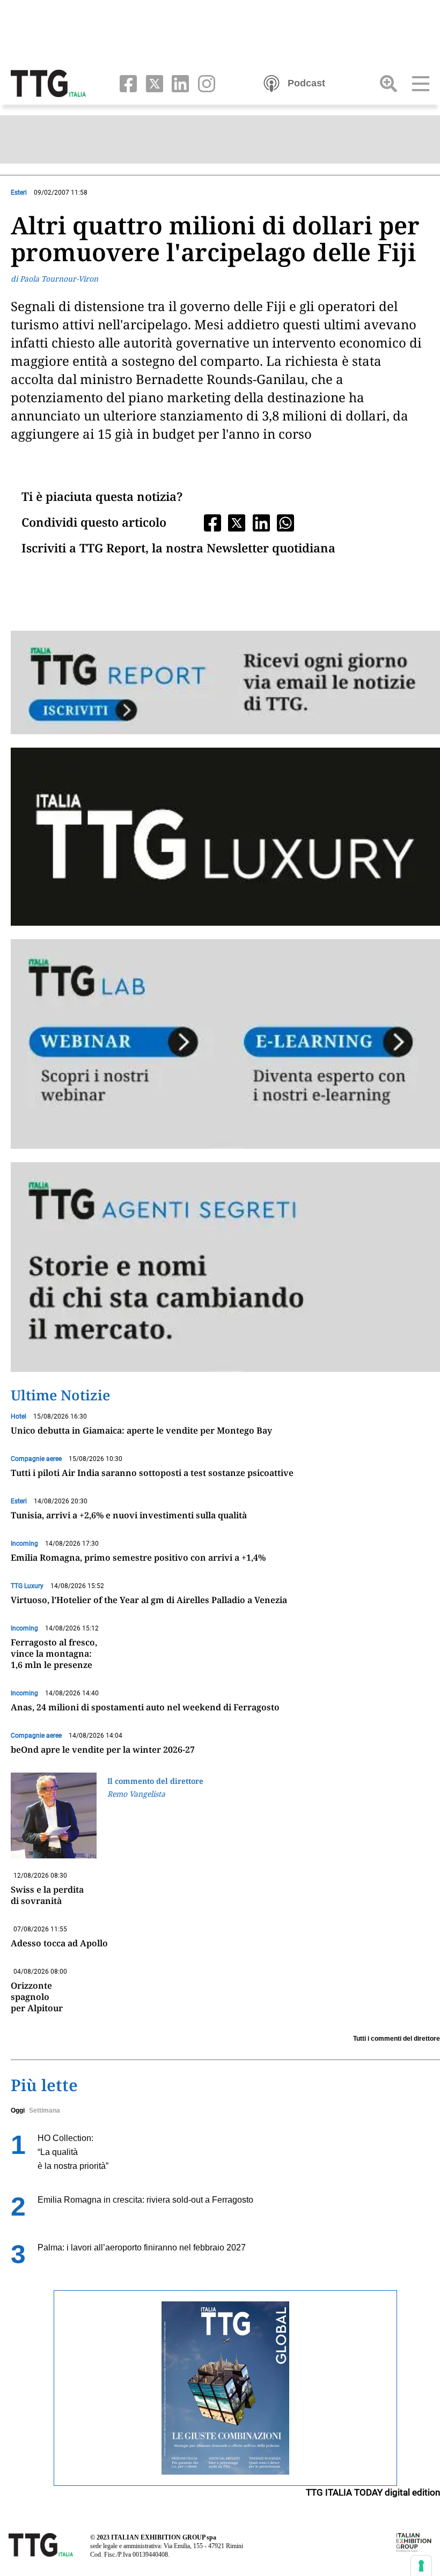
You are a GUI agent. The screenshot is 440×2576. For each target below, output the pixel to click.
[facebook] (126, 83)
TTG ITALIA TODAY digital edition (373, 2492)
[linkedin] (178, 83)
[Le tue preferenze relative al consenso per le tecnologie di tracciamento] (421, 2566)
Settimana (45, 2110)
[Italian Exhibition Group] (414, 2542)
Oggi (18, 2110)
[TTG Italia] (48, 83)
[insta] (203, 83)
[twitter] (152, 83)
